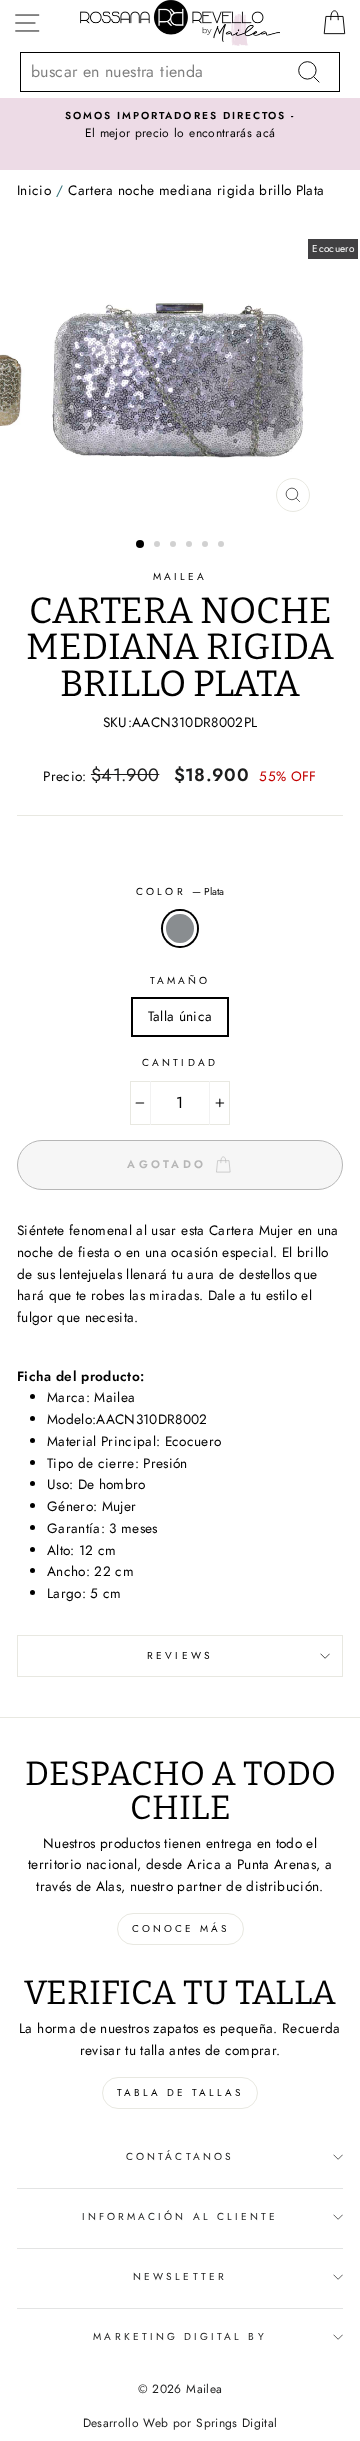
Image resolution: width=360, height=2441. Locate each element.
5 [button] (207, 546)
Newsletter (180, 2276)
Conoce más (180, 1928)
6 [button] (223, 546)
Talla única (180, 1016)
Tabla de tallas (180, 2092)
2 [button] (159, 546)
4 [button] (191, 546)
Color (179, 891)
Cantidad (179, 1062)
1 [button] (141, 545)
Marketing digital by (179, 2336)
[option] (180, 126)
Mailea (180, 576)
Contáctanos (180, 2156)
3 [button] (175, 546)
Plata (180, 929)
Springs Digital (236, 2423)
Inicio (34, 190)
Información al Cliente (180, 2216)
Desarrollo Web (126, 2423)
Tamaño (180, 980)
